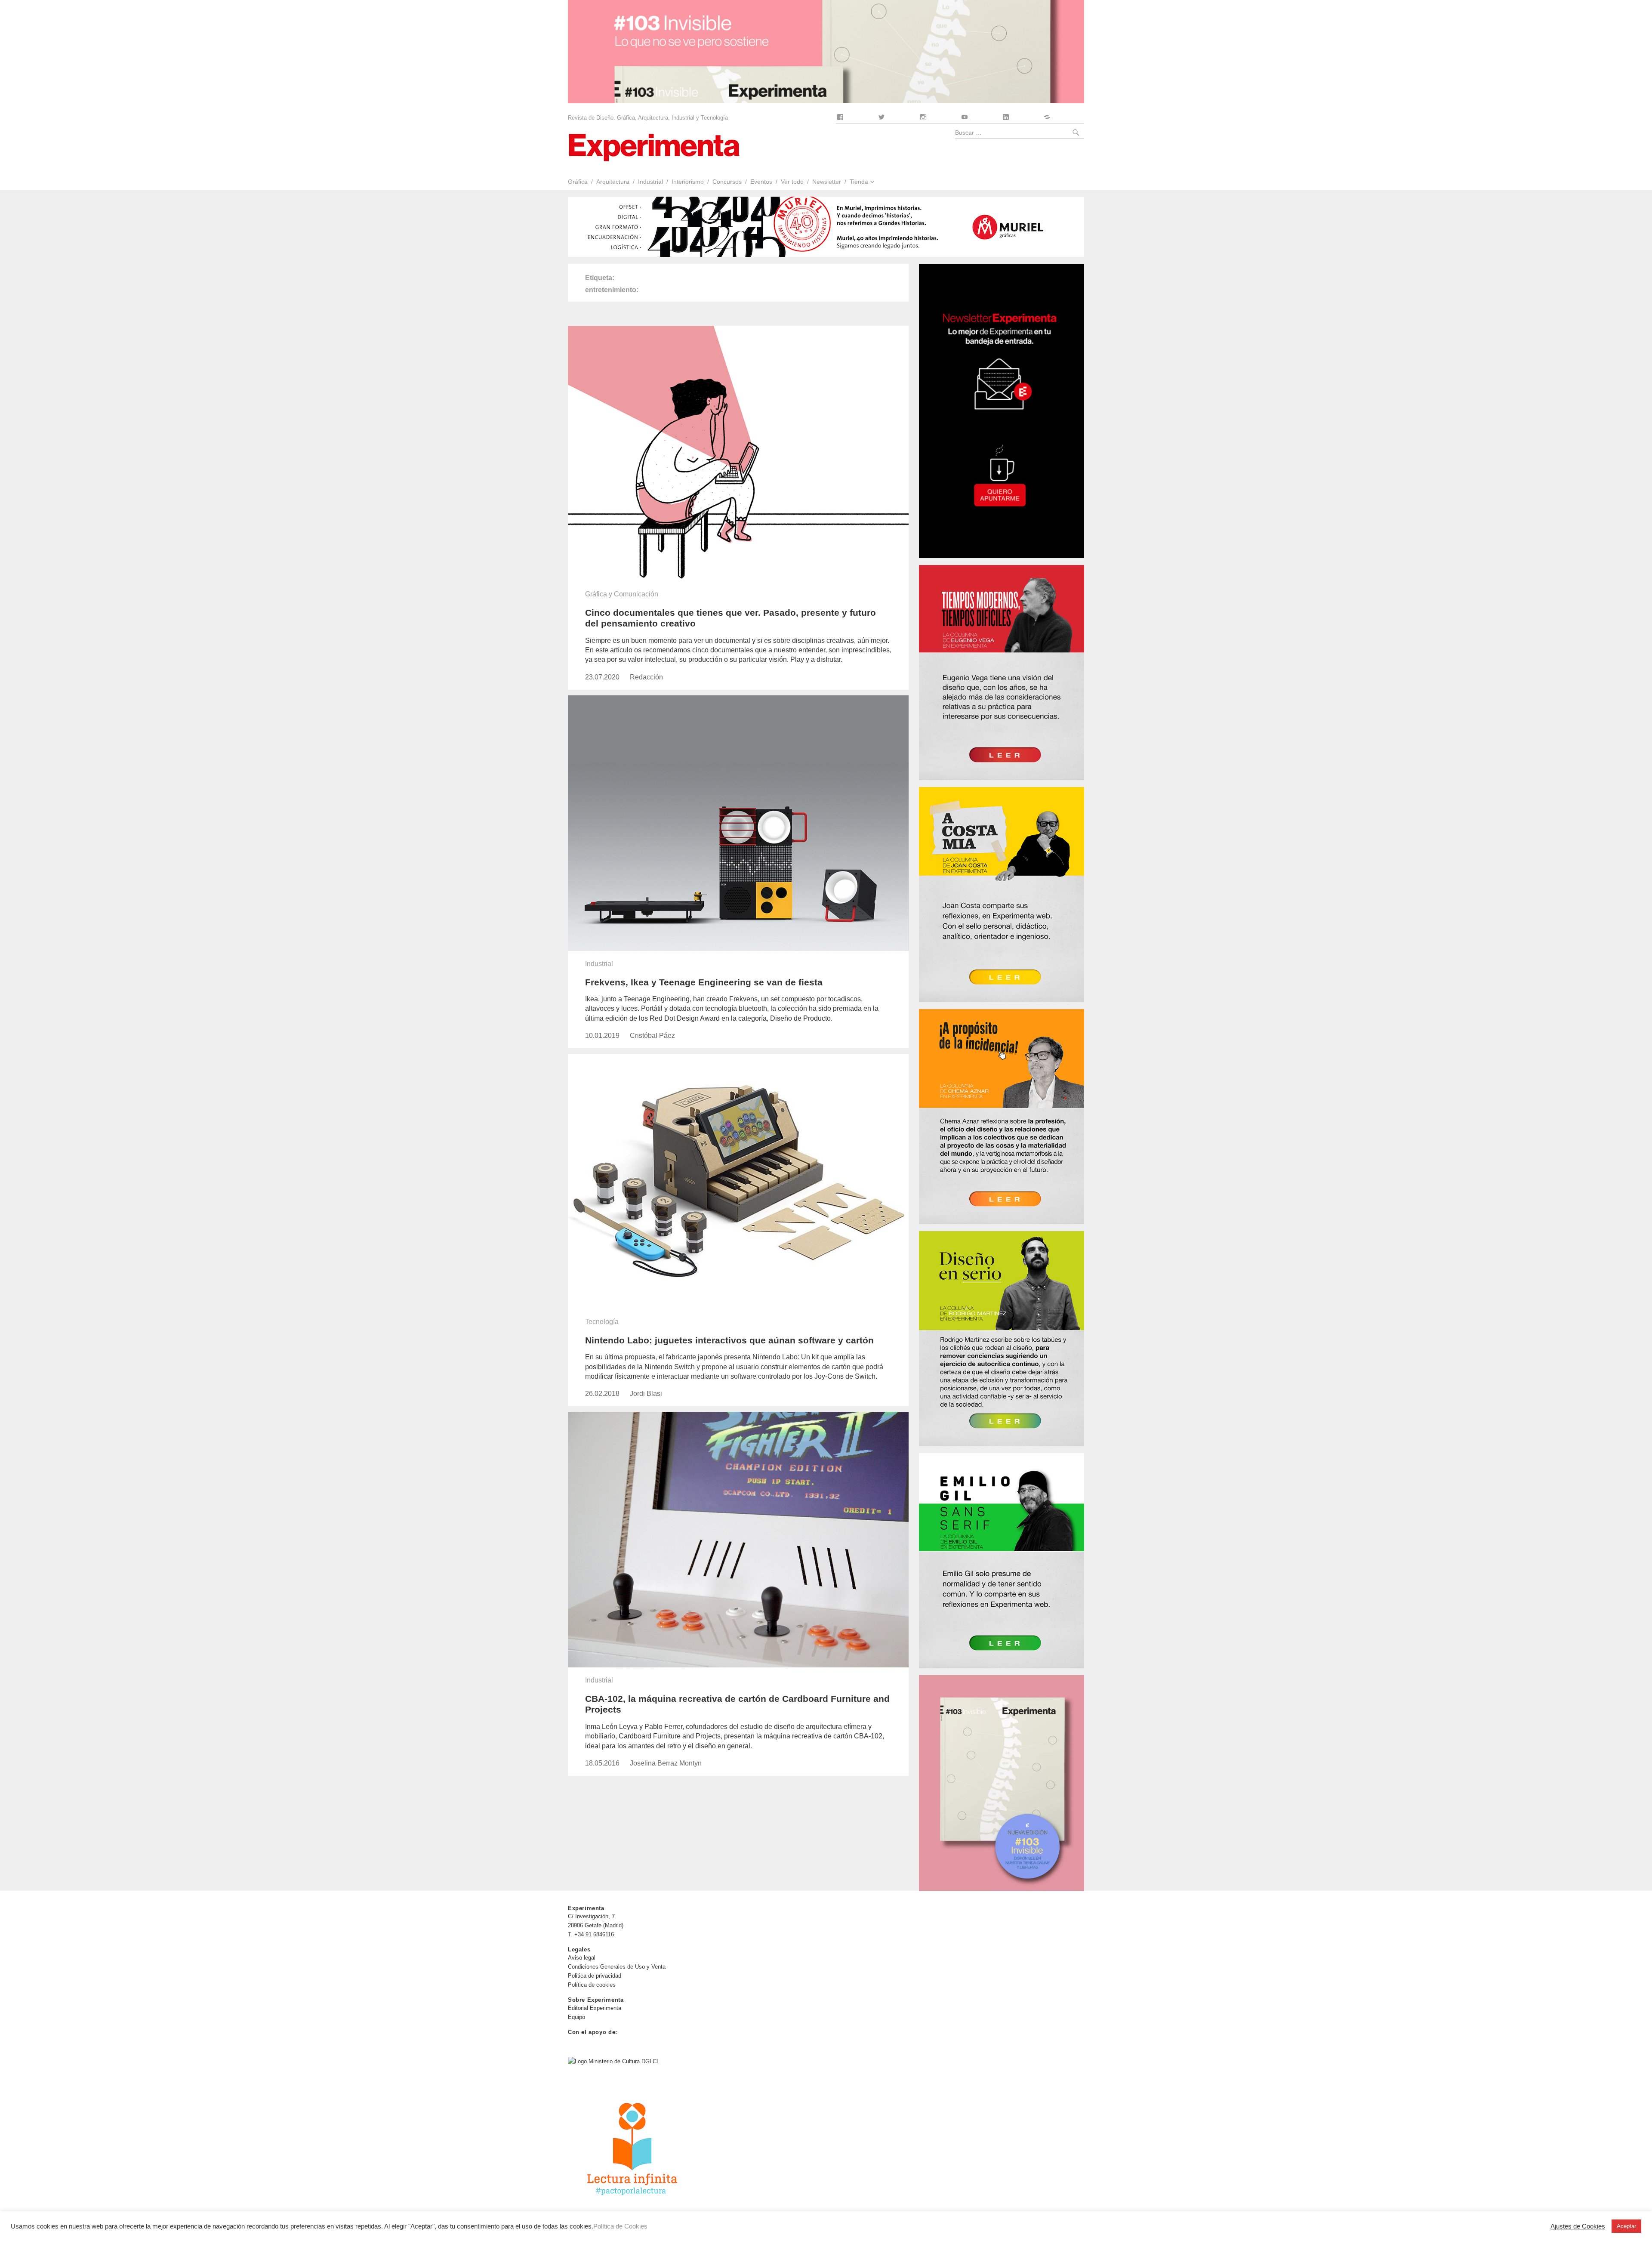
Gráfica (578, 182)
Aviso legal (582, 1958)
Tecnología (602, 1322)
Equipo (576, 2017)
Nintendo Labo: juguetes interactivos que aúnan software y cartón (729, 1340)
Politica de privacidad (595, 1976)
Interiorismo (688, 182)
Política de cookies (592, 1985)
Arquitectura (613, 182)
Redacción (646, 677)
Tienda (859, 182)
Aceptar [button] (1626, 2226)
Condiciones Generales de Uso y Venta (617, 1967)
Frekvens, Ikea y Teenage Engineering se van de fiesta (704, 982)
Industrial (650, 182)
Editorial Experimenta (595, 2008)
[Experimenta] (654, 147)
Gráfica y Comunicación (622, 594)
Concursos (727, 182)
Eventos (761, 182)
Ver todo (792, 182)
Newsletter (827, 182)
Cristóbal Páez (652, 1036)
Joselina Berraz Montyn (666, 1763)
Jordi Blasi (646, 1394)
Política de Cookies (620, 2226)
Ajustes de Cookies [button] (1578, 2226)
